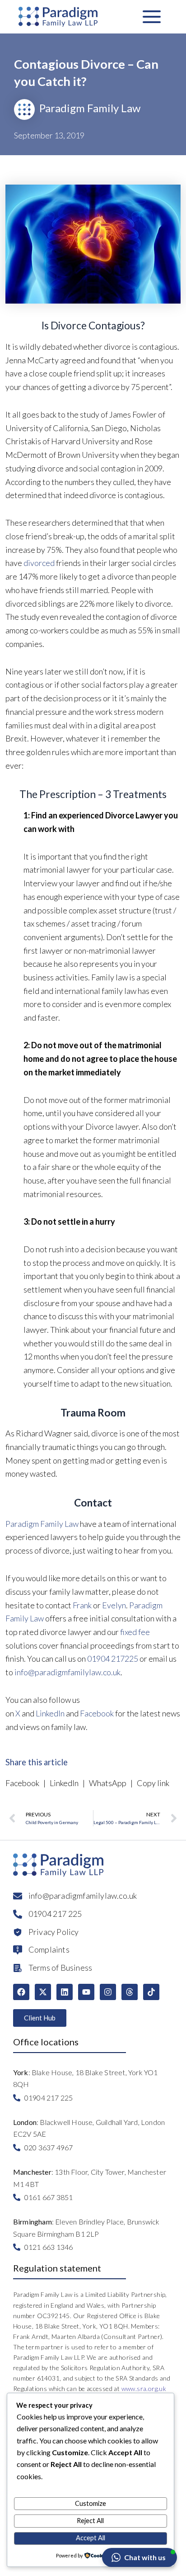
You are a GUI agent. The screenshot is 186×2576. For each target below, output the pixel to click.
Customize (91, 2503)
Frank (82, 1605)
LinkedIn (50, 1713)
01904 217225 (113, 1659)
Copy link (152, 1783)
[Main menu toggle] (152, 17)
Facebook (97, 1713)
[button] (139, 2557)
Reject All (90, 2521)
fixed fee (135, 1632)
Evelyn (114, 1605)
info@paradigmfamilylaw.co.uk (67, 1672)
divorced (39, 563)
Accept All (91, 2538)
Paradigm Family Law (42, 1524)
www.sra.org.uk (144, 2388)
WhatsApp (108, 1783)
